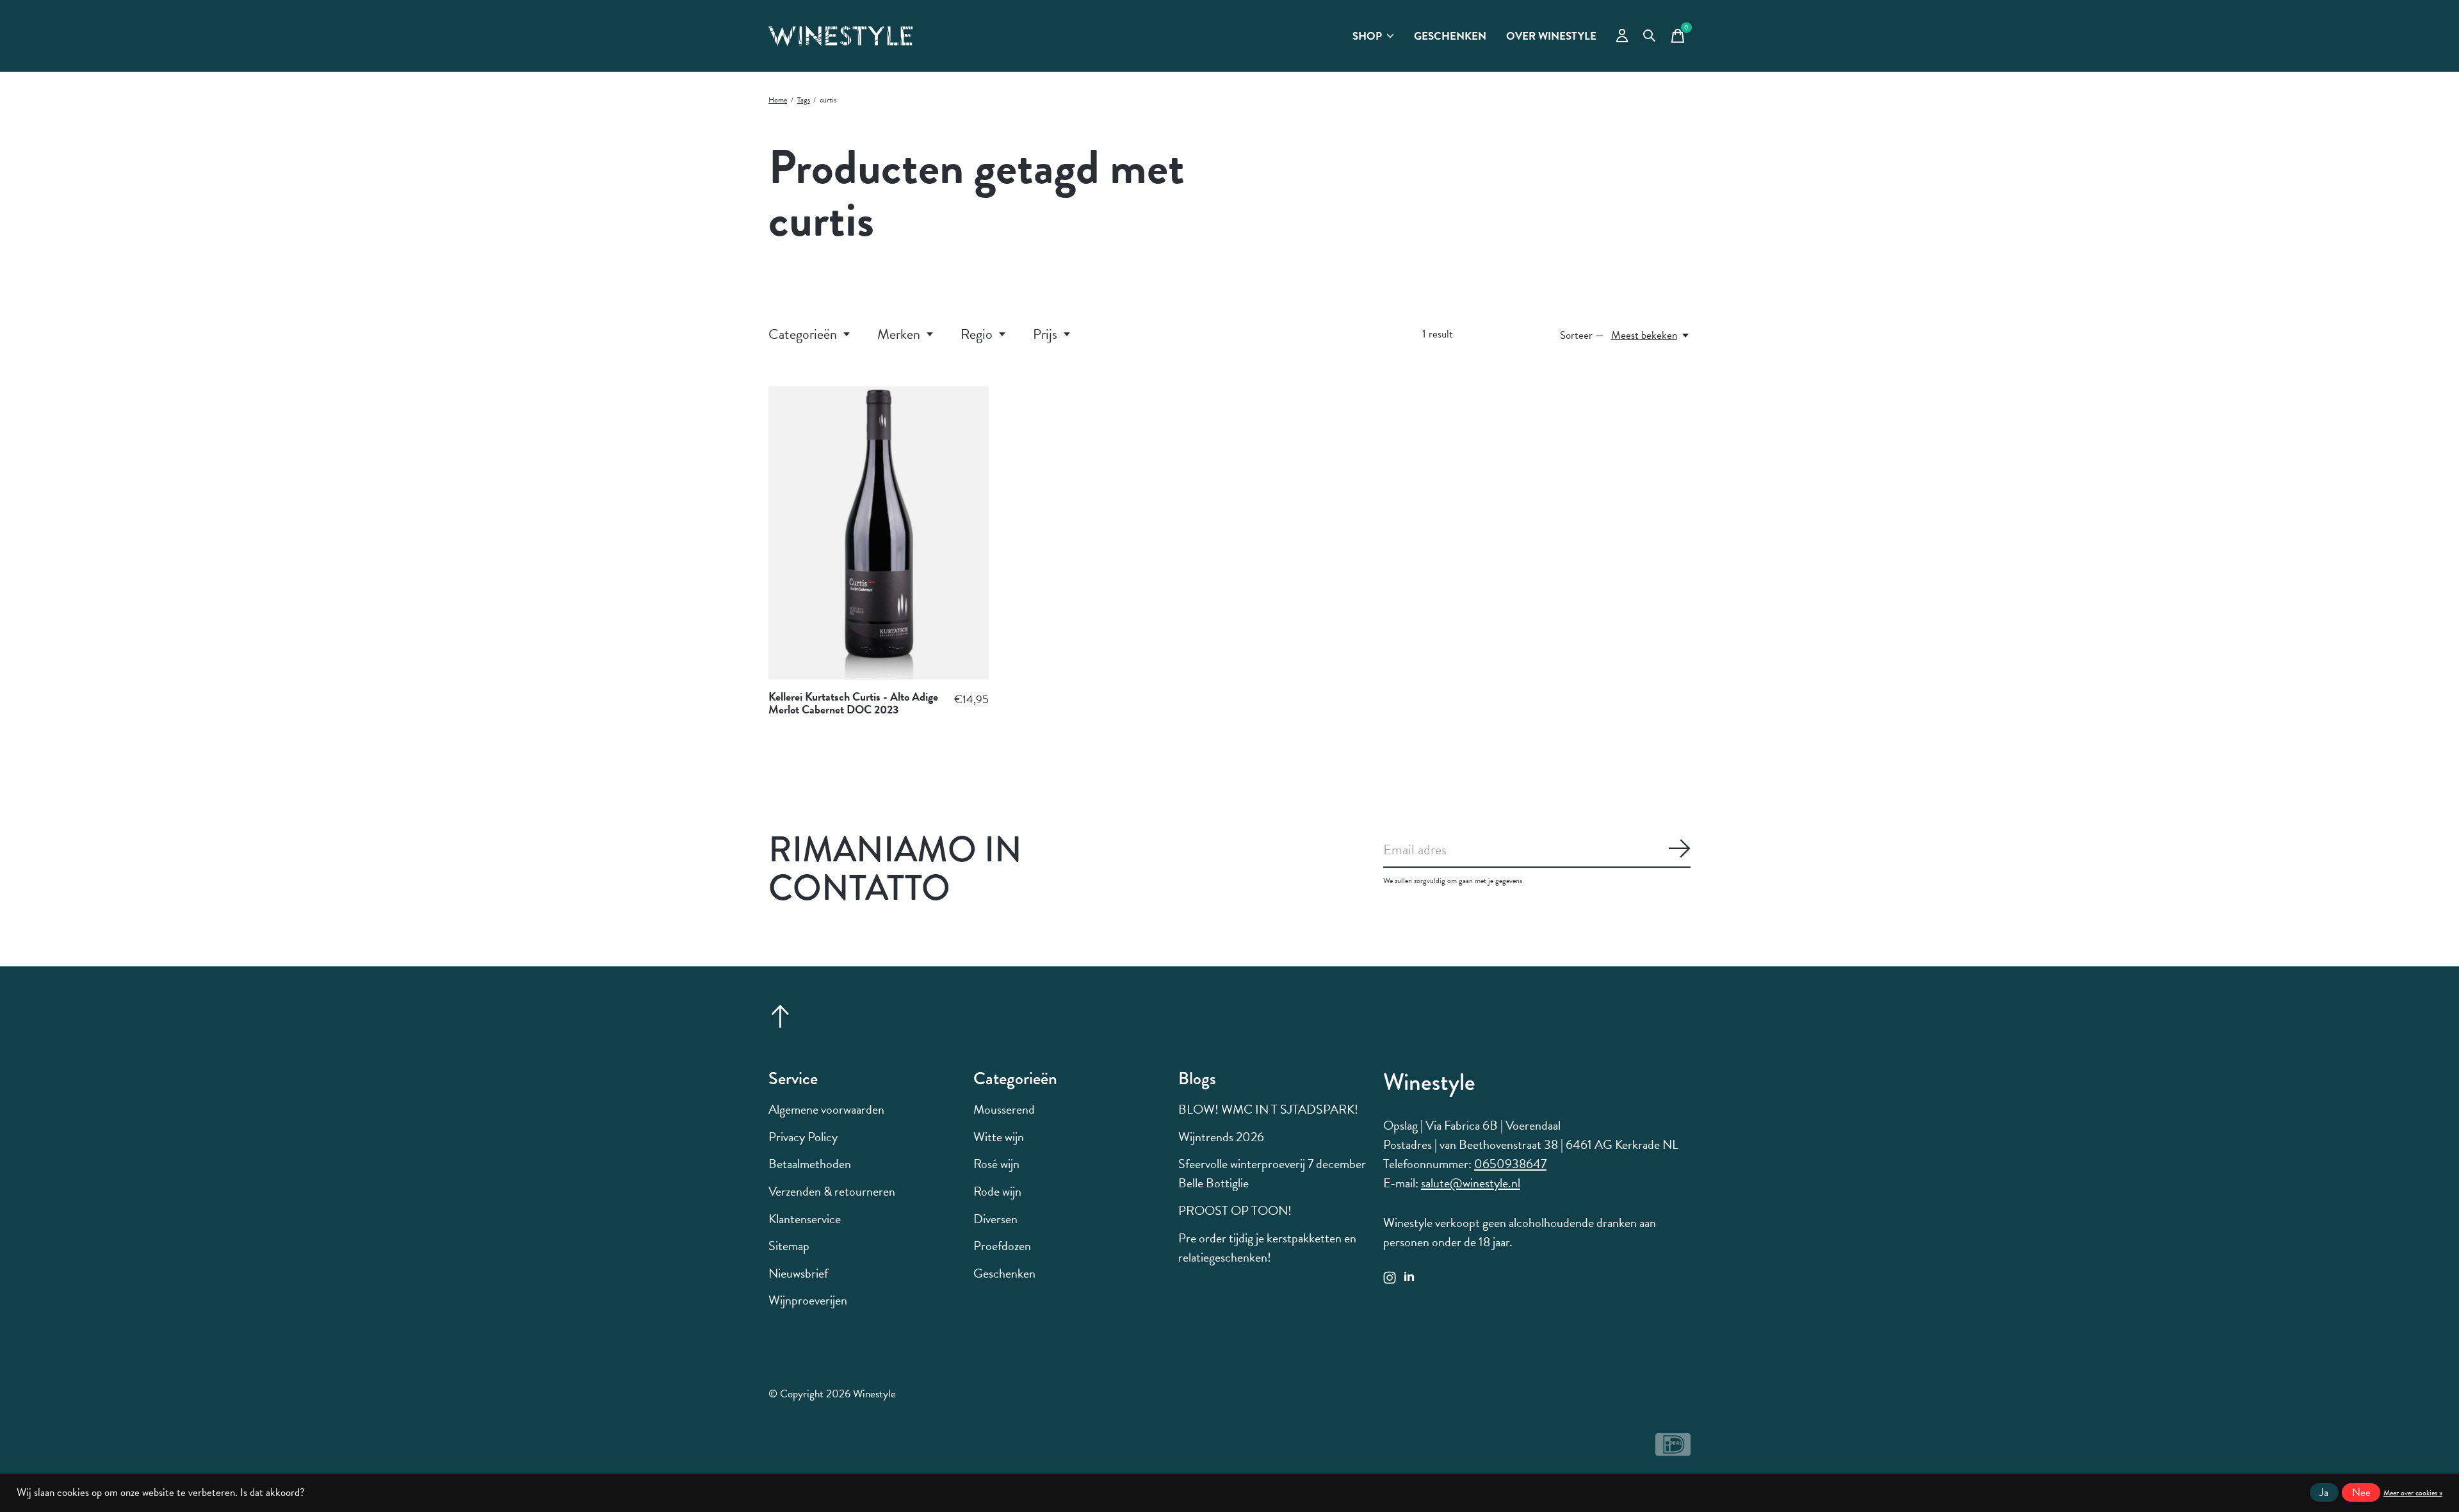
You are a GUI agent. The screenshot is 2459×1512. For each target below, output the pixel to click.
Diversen (995, 1219)
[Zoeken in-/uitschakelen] (1650, 36)
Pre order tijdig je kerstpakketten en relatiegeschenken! (1267, 1248)
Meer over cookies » (2413, 1493)
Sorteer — (1582, 335)
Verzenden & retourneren (832, 1191)
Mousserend (1004, 1109)
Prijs (1045, 334)
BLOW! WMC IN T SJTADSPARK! (1268, 1109)
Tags (804, 100)
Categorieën (803, 334)
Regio (977, 334)
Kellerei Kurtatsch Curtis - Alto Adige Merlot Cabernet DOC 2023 (853, 703)
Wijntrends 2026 (1221, 1137)
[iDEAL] (1673, 1450)
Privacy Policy (803, 1137)
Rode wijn (997, 1191)
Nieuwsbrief (798, 1273)
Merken (899, 334)
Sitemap (789, 1246)
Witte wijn (999, 1137)
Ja (2324, 1492)
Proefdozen (1002, 1246)
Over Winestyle (1551, 36)
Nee (2361, 1492)
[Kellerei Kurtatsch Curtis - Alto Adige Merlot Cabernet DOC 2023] (879, 533)
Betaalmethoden (810, 1164)
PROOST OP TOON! (1235, 1210)
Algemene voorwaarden (826, 1109)
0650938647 (1510, 1164)
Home (778, 100)
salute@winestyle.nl (1471, 1183)
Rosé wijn (996, 1164)
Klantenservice (805, 1219)
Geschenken (1450, 36)
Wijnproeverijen (808, 1300)
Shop (1367, 36)
